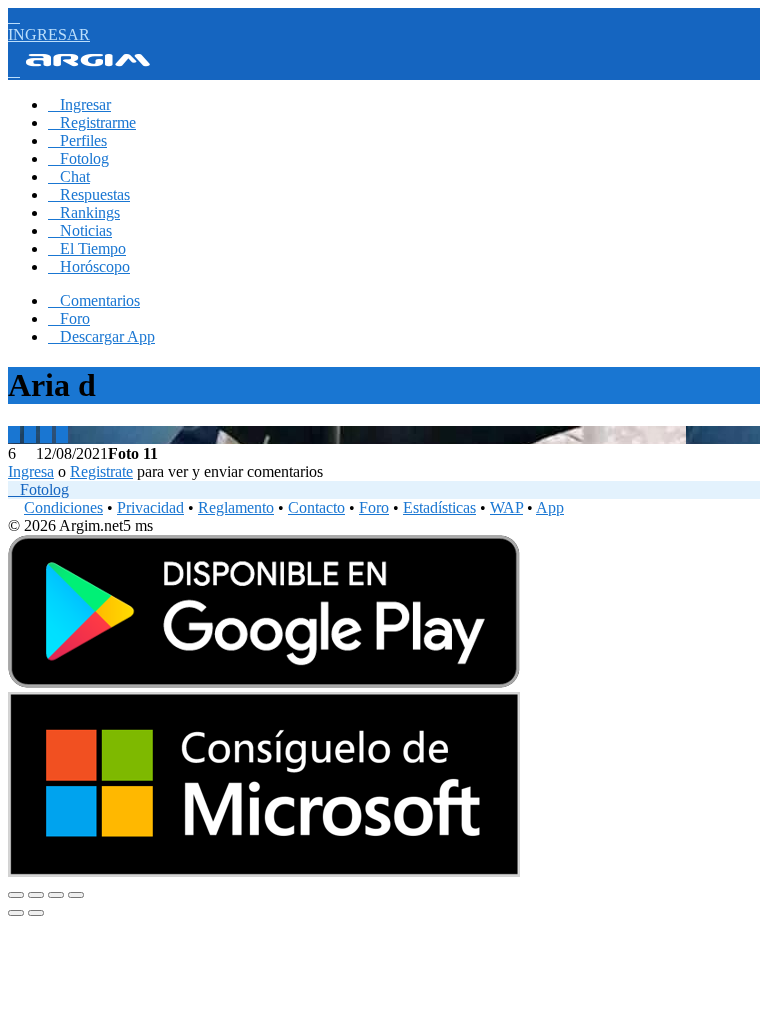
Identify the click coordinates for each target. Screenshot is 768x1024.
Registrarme (92, 122)
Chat (69, 176)
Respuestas (89, 194)
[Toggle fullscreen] (56, 895)
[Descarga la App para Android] (264, 682)
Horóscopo (89, 266)
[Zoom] (76, 895)
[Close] (16, 895)
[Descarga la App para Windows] (264, 871)
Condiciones (63, 507)
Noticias (80, 230)
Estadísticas (439, 507)
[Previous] (16, 913)
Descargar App (101, 336)
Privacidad (150, 507)
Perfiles (77, 140)
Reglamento (236, 507)
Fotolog (78, 158)
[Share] (36, 895)
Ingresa (31, 471)
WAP (506, 507)
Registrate (101, 471)
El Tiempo (87, 248)
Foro (69, 318)
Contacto (316, 507)
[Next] (36, 913)
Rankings (84, 212)
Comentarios (94, 300)
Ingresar (79, 104)
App (550, 507)
